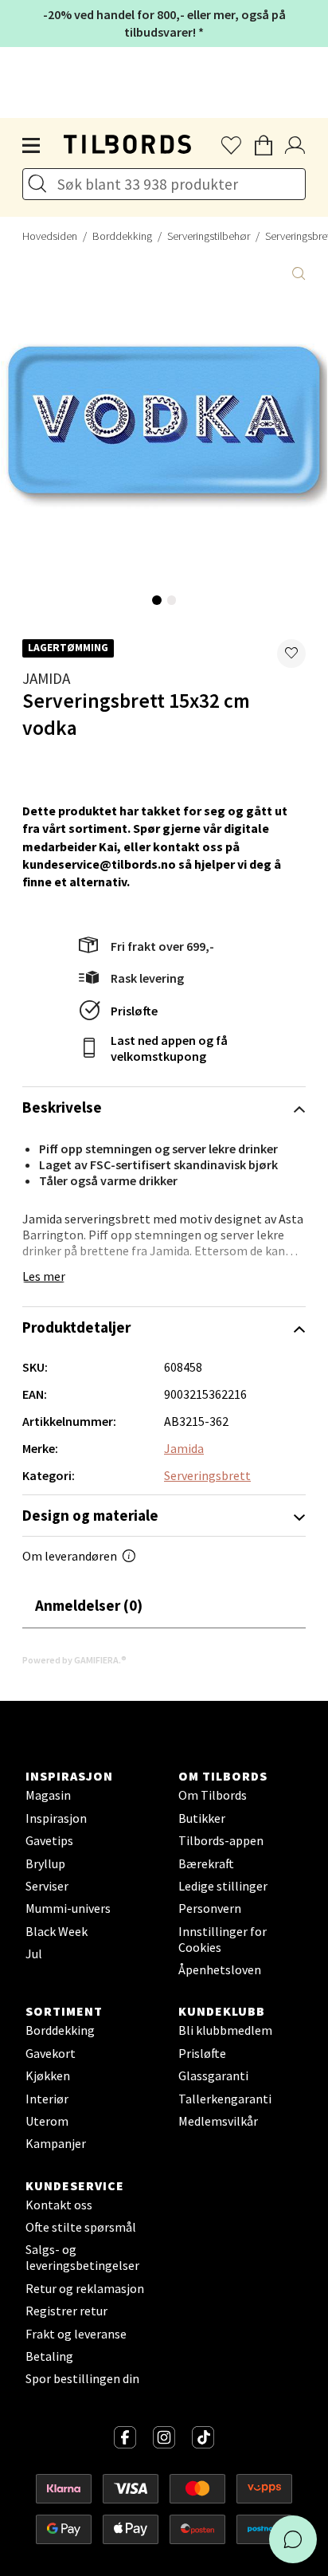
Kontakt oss (59, 2205)
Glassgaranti (213, 2075)
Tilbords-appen (221, 1840)
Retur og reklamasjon (85, 2288)
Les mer (44, 1276)
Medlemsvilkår (218, 2121)
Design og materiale (90, 1515)
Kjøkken (48, 2075)
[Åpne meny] (32, 146)
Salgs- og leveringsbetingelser (82, 2257)
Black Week (57, 1931)
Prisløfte (134, 1011)
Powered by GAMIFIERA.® (74, 1660)
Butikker (202, 1818)
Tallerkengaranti (225, 2099)
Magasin (48, 1795)
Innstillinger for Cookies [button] (223, 1939)
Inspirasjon (56, 1818)
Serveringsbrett (207, 1475)
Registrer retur (66, 2311)
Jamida (46, 678)
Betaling (49, 2356)
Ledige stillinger (223, 1886)
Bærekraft (206, 1863)
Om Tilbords (213, 1795)
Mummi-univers (68, 1908)
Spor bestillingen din (82, 2378)
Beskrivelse (62, 1107)
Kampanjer (56, 2143)
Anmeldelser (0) (89, 1605)
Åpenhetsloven (220, 1969)
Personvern (210, 1908)
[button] (291, 654)
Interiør (47, 2099)
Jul (34, 1954)
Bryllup (45, 1863)
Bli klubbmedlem (225, 2030)
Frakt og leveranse (76, 2334)
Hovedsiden (50, 236)
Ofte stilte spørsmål (81, 2227)
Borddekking (122, 236)
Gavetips (49, 1840)
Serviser (47, 1886)
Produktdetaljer (76, 1327)
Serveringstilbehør (209, 236)
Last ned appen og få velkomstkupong (169, 1048)
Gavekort (51, 2053)
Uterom (47, 2121)
